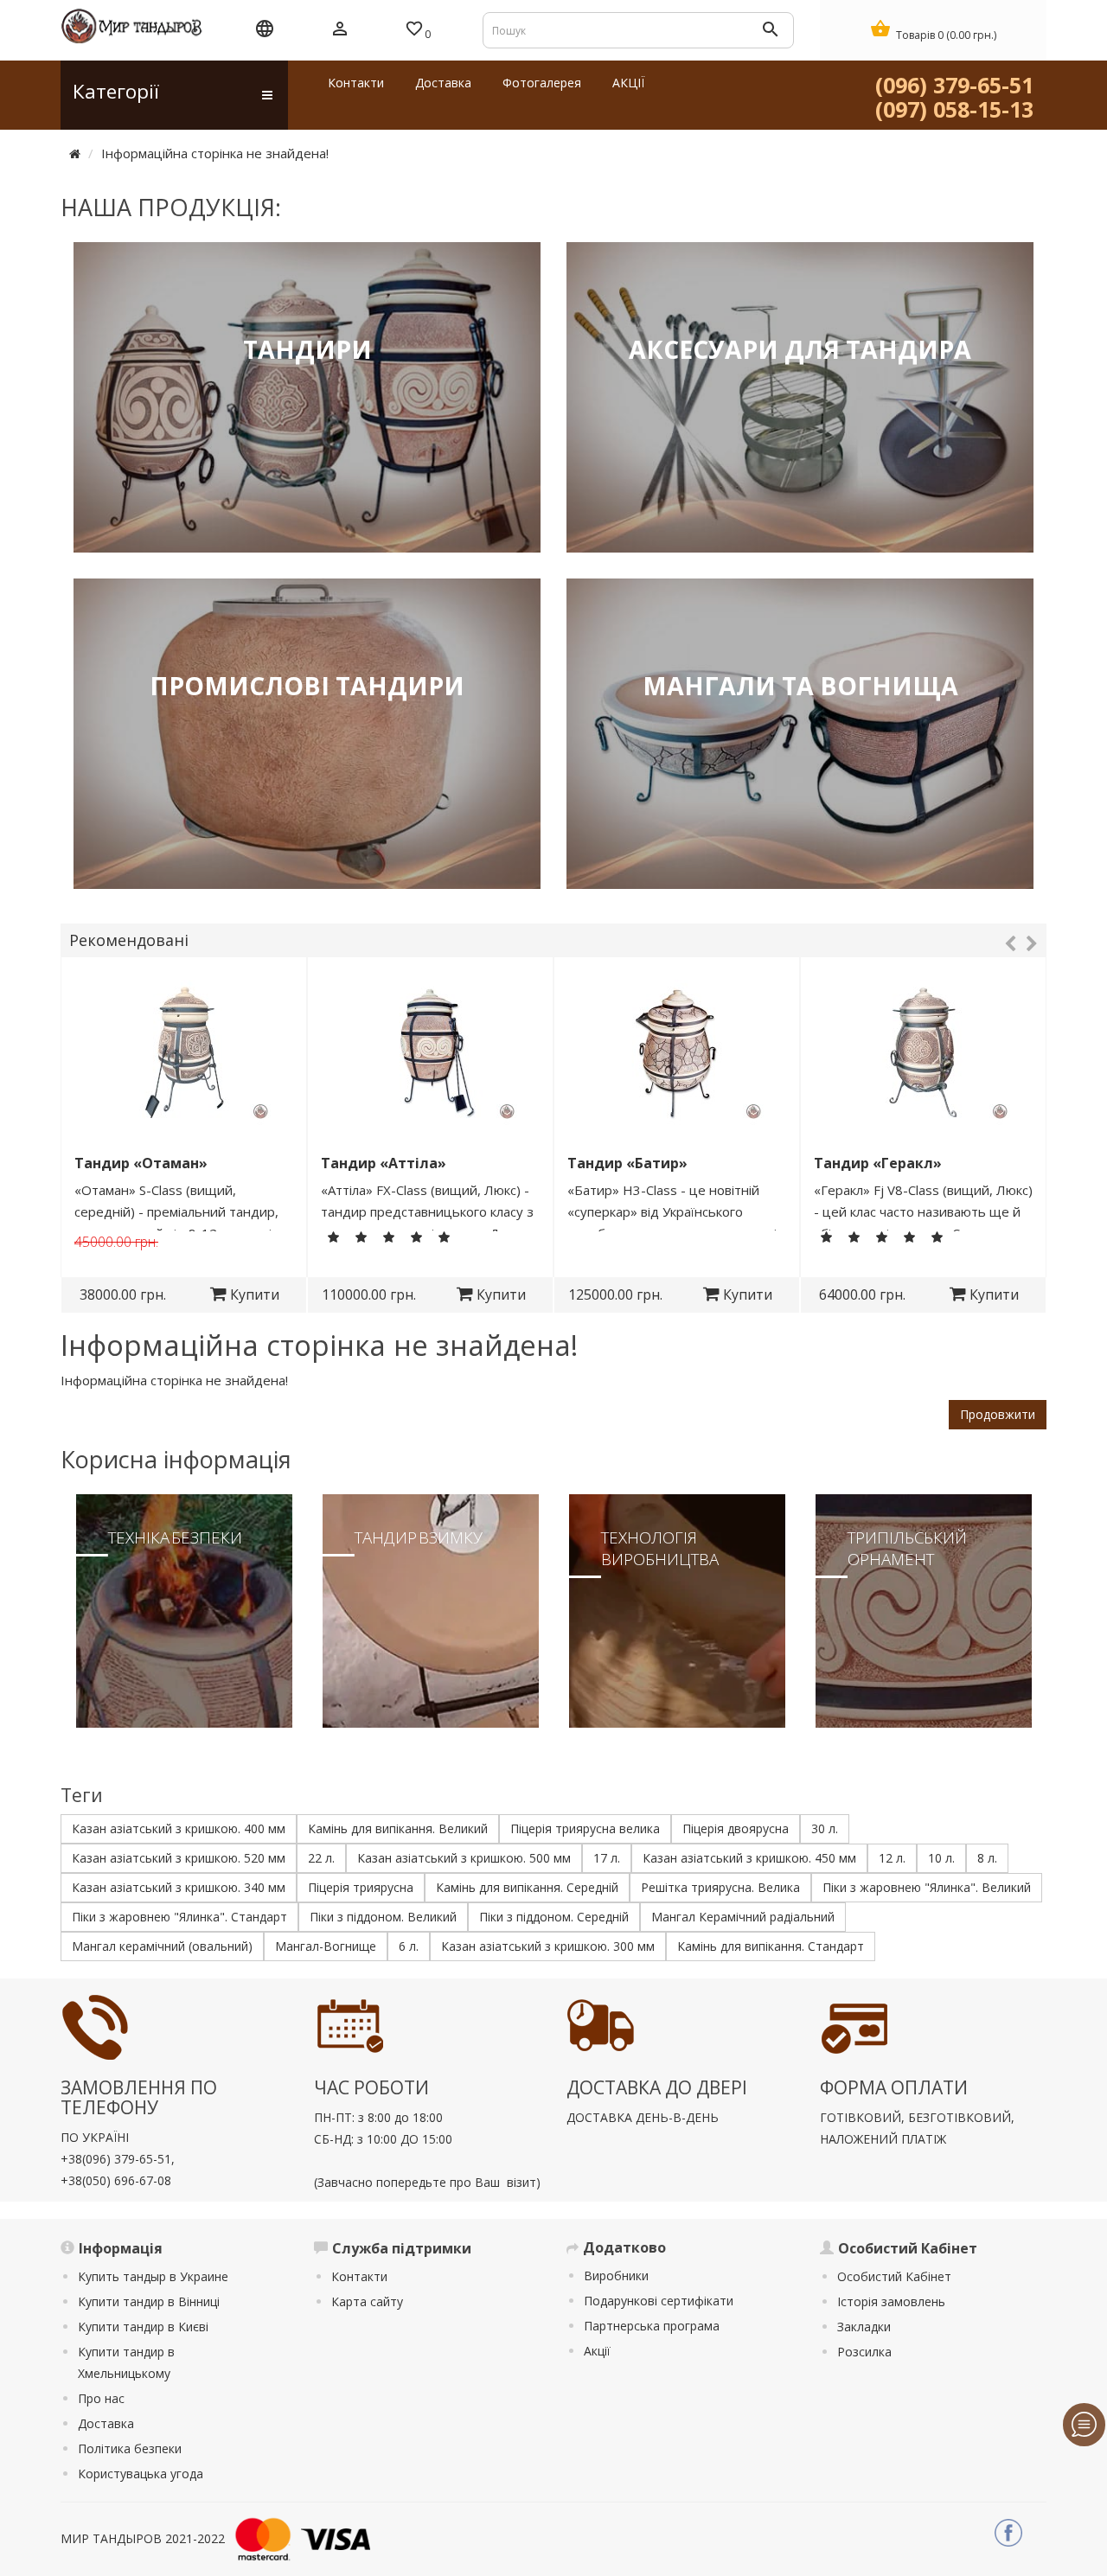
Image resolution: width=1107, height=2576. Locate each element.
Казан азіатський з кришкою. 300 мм (548, 1946)
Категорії (116, 91)
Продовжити (998, 1414)
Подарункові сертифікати (659, 2301)
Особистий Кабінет (894, 2276)
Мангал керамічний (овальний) (162, 1946)
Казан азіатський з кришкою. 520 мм (179, 1858)
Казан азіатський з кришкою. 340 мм (179, 1887)
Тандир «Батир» (627, 1163)
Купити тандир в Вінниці (149, 2301)
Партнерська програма (652, 2326)
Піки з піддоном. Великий (383, 1917)
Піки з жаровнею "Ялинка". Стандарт (179, 1917)
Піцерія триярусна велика (585, 1828)
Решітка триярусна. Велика (720, 1887)
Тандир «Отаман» (141, 1163)
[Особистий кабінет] (340, 30)
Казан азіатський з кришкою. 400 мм (179, 1828)
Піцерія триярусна (361, 1887)
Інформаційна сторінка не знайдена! (215, 153)
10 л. (941, 1858)
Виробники (616, 2276)
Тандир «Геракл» (878, 1163)
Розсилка (864, 2352)
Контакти (359, 2276)
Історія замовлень (891, 2301)
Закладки (864, 2327)
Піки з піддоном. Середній (554, 1917)
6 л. (409, 1946)
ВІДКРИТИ (307, 454)
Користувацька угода (141, 2474)
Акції (597, 2351)
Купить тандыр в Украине (153, 2276)
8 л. (987, 1858)
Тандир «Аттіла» (384, 1163)
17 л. (607, 1858)
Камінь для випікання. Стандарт (771, 1946)
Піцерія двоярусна (736, 1828)
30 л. (825, 1828)
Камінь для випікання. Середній (527, 1887)
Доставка (106, 2423)
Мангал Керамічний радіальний (743, 1917)
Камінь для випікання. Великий (398, 1828)
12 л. (892, 1858)
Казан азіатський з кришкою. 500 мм (464, 1858)
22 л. (321, 1858)
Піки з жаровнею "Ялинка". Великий (927, 1887)
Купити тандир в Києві (143, 2327)
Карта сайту (367, 2301)
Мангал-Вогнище (326, 1946)
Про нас (101, 2398)
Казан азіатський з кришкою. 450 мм (749, 1858)
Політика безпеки (130, 2448)
